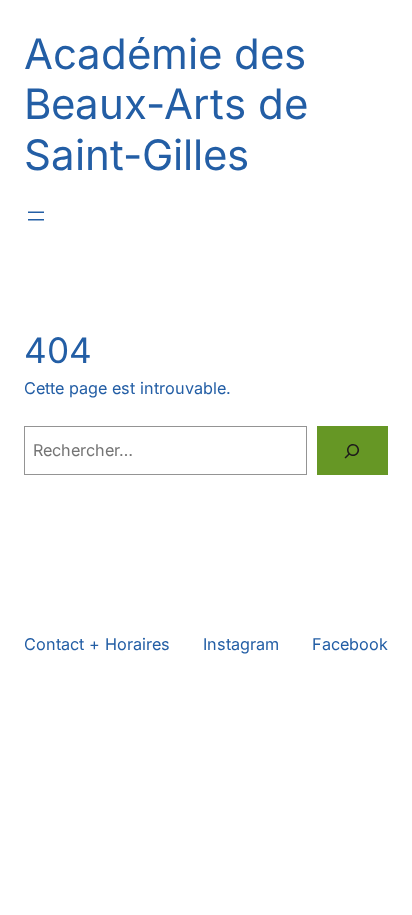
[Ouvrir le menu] (36, 216)
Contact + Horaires (97, 644)
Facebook (350, 644)
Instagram (241, 644)
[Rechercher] (352, 451)
